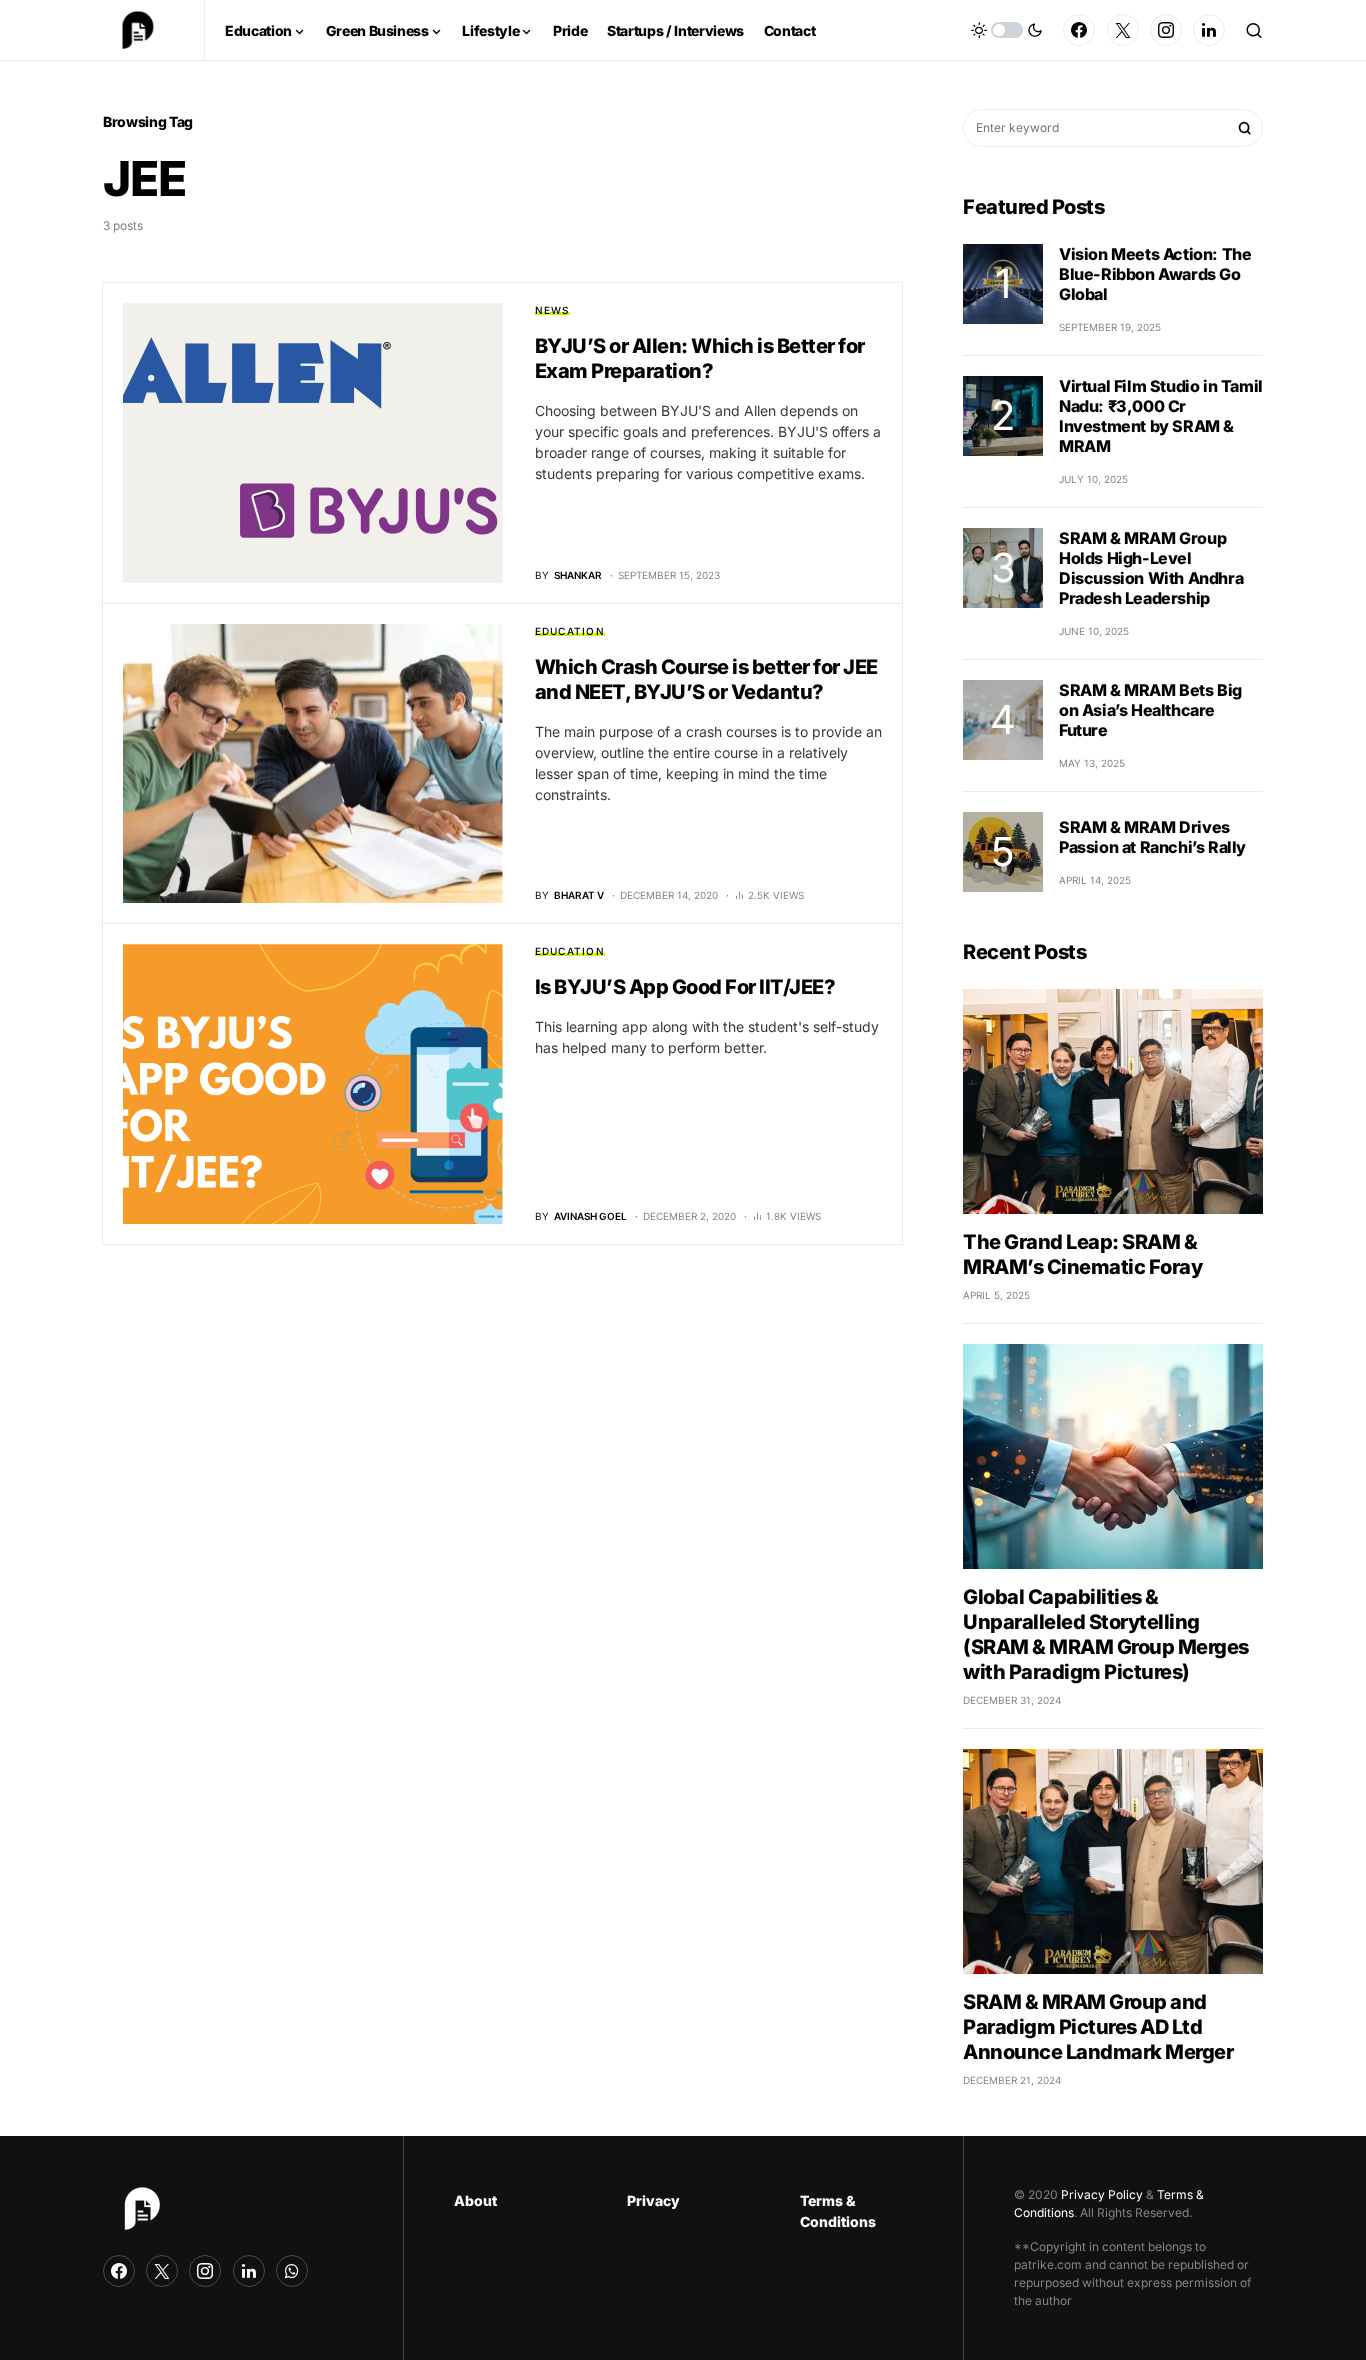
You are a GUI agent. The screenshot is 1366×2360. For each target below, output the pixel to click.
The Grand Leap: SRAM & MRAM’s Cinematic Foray (1082, 1254)
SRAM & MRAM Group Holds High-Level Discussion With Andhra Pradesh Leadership (1151, 568)
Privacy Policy (1102, 2194)
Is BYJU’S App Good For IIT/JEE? (685, 987)
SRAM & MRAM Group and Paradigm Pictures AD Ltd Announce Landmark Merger (1098, 2027)
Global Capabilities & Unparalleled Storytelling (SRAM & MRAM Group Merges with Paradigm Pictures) (1106, 1634)
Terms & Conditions (838, 2211)
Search (1245, 128)
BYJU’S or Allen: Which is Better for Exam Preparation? (700, 358)
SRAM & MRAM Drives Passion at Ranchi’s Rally (1152, 837)
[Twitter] (1123, 30)
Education (570, 631)
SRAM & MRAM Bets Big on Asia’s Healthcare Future (1150, 710)
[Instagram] (1166, 30)
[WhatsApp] (292, 2271)
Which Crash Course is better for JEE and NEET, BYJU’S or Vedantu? (706, 679)
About (475, 2200)
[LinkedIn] (1209, 30)
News (552, 310)
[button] (1007, 30)
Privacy (653, 2200)
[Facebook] (1079, 30)
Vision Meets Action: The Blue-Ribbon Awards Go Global (1155, 274)
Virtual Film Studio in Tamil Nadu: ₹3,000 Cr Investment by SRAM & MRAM (1161, 416)
